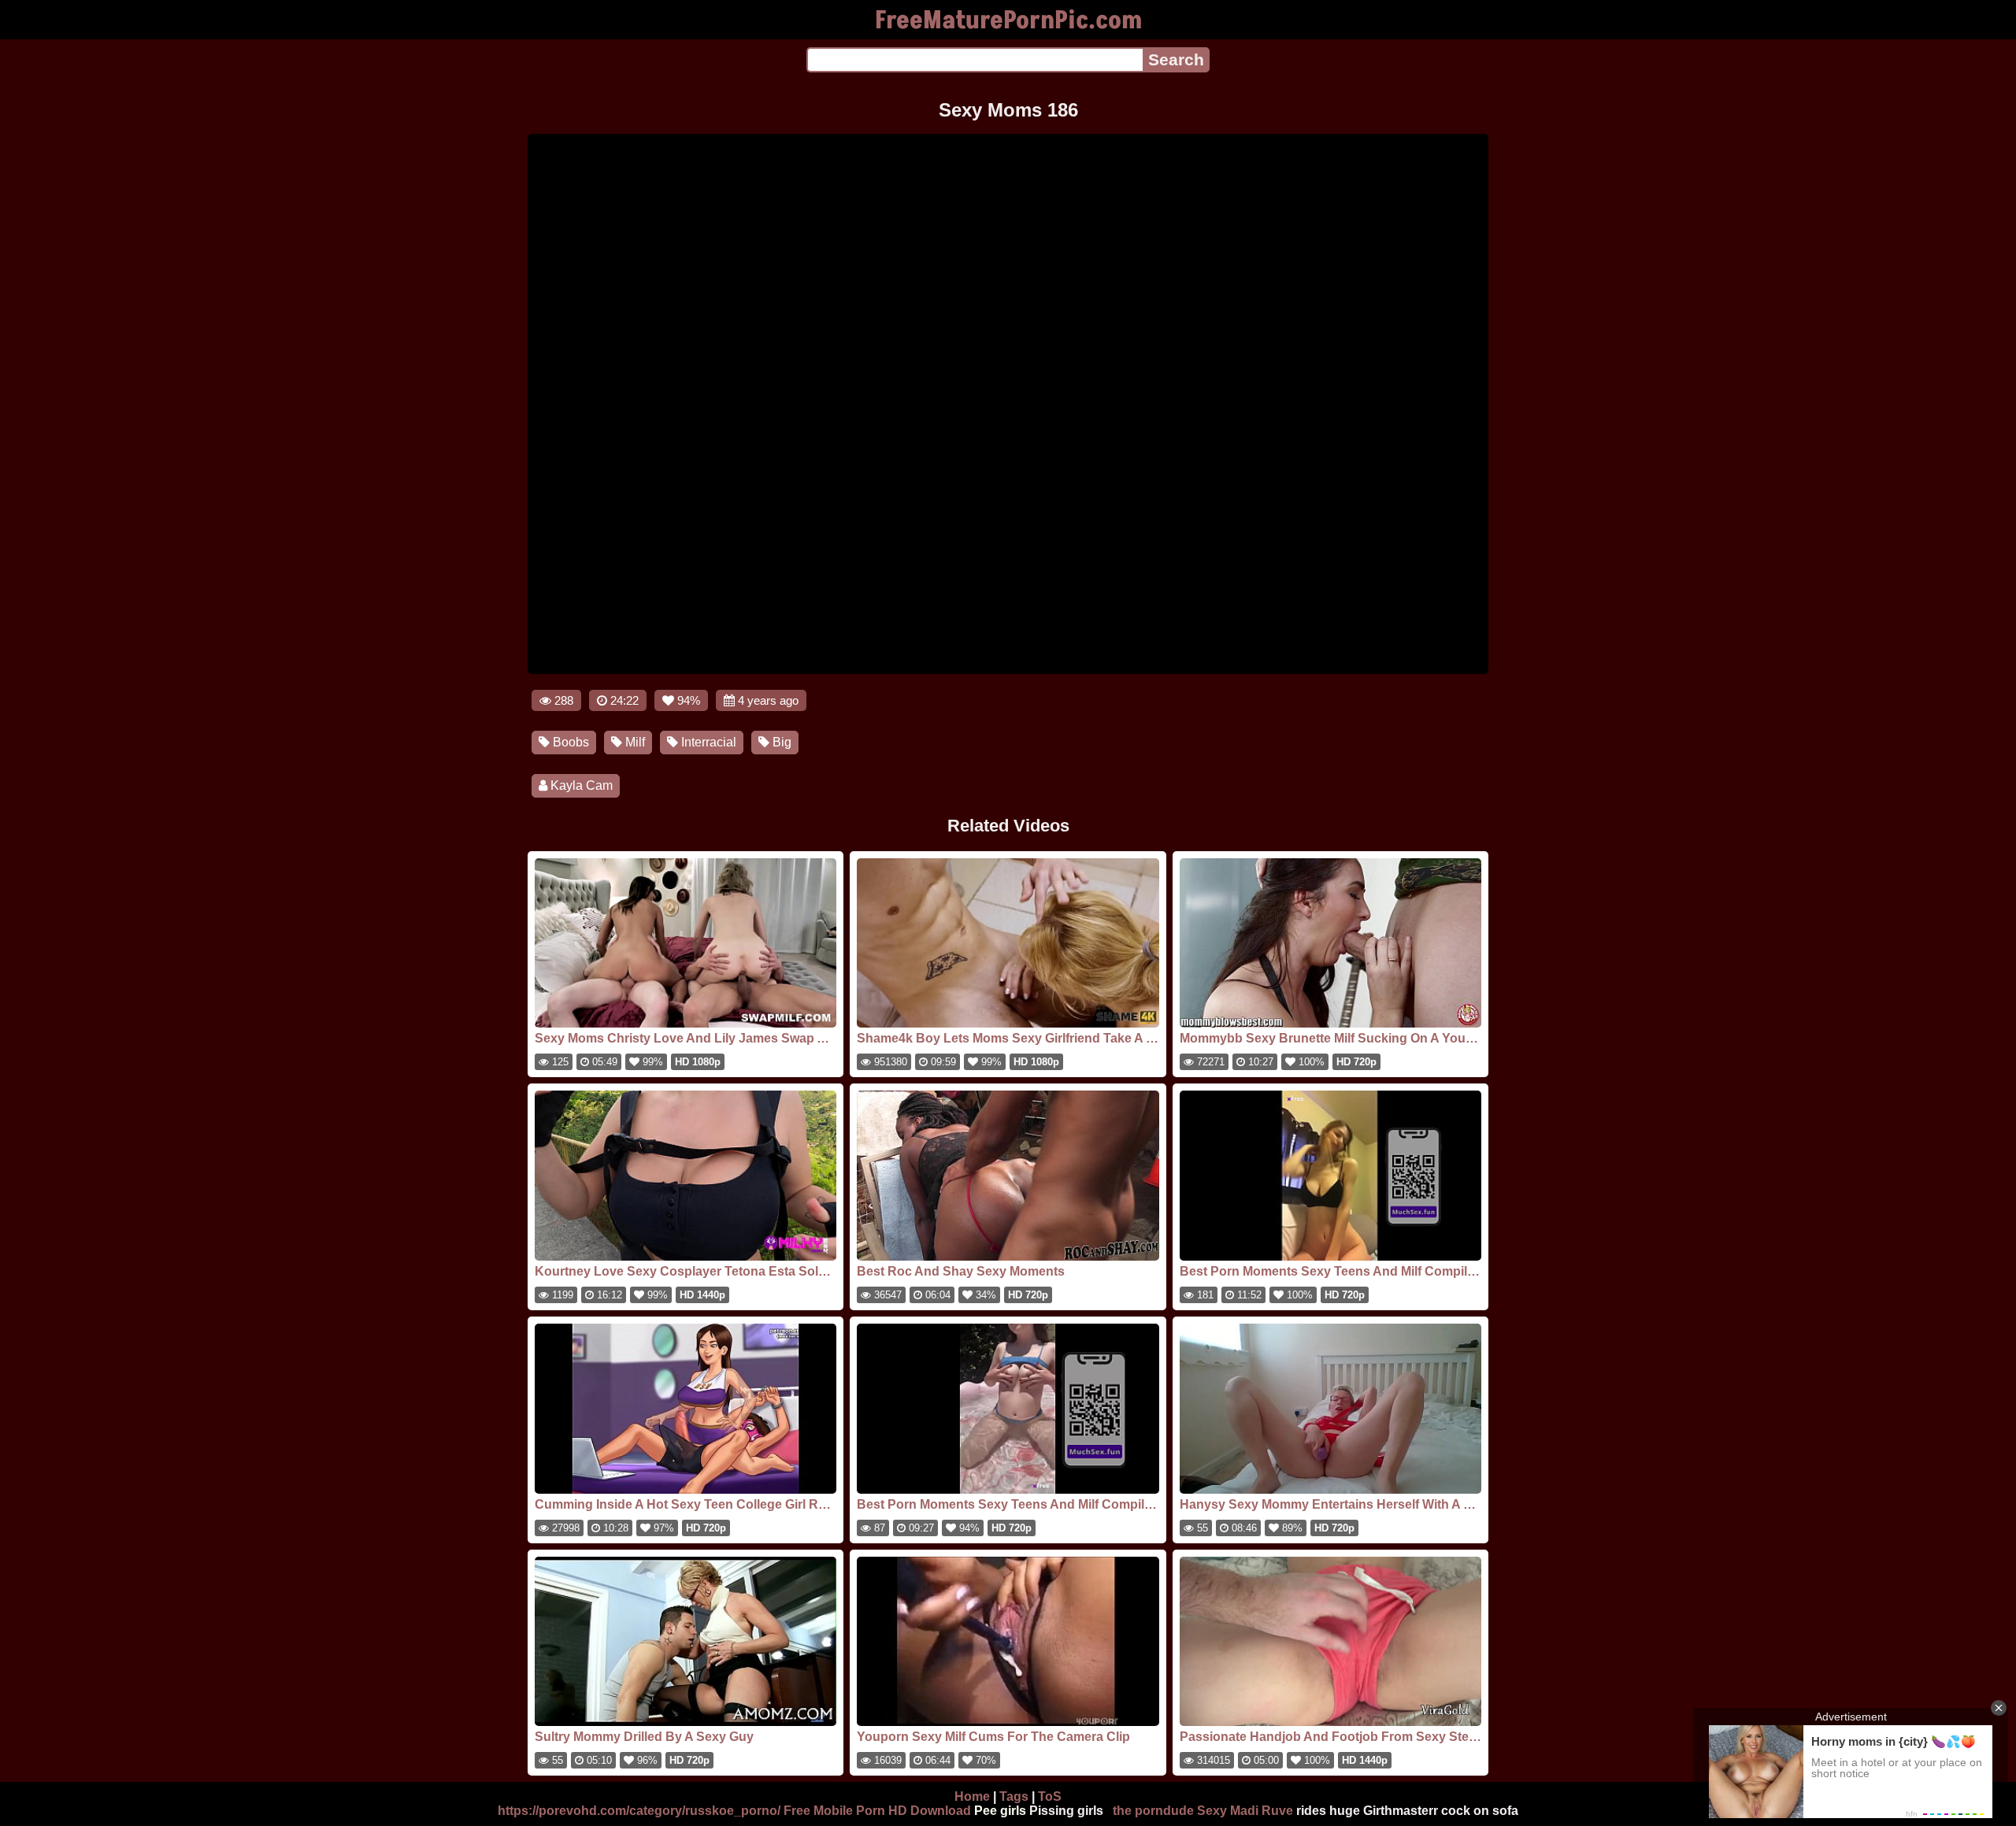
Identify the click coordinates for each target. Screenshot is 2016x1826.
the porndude (1153, 1811)
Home (972, 1796)
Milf (634, 742)
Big (780, 742)
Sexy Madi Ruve (1245, 1811)
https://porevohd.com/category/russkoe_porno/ (639, 1811)
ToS (1050, 1796)
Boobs (569, 742)
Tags (1014, 1796)
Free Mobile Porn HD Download (877, 1811)
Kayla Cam (580, 785)
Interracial (707, 742)
